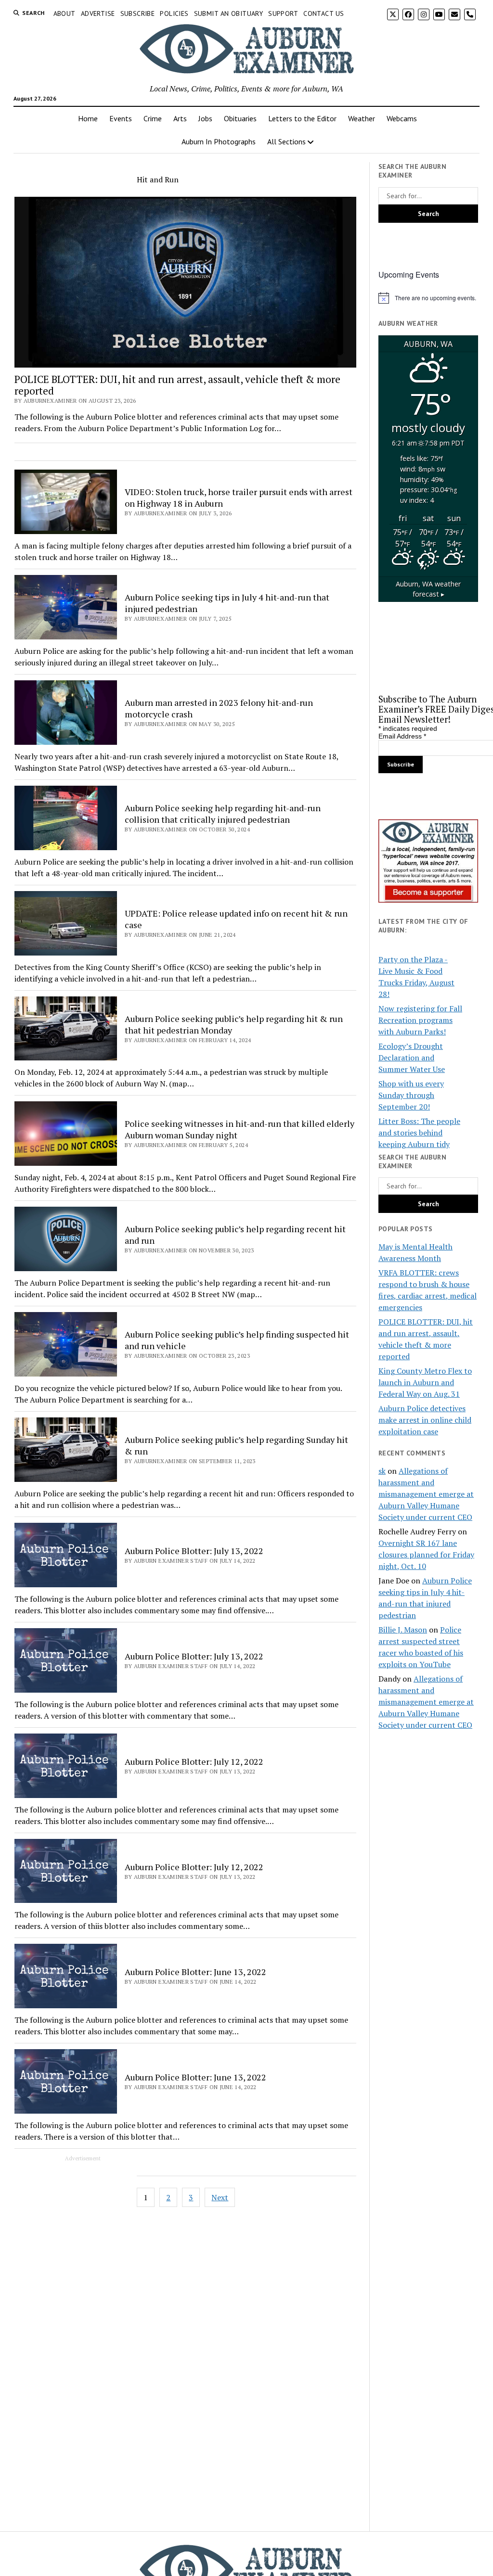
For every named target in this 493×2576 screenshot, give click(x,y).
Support (283, 13)
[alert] (428, 298)
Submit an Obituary (229, 13)
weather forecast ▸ (428, 589)
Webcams (402, 118)
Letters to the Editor (302, 118)
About (65, 13)
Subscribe (138, 13)
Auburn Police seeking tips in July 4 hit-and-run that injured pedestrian (227, 603)
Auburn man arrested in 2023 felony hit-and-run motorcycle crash (219, 708)
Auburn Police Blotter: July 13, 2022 (194, 1551)
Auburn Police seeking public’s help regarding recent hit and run (235, 1235)
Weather (362, 118)
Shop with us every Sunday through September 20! (411, 1095)
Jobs (205, 118)
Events (121, 118)
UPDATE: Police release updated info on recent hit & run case (236, 919)
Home (88, 118)
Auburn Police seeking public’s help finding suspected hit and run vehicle (237, 1340)
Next (220, 2197)
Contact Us (324, 13)
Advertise (98, 13)
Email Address (402, 736)
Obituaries (240, 118)
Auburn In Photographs (219, 141)
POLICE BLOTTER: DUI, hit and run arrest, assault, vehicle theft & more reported (177, 385)
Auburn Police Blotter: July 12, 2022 (194, 1761)
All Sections (286, 141)
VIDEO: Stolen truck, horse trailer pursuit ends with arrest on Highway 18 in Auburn (239, 497)
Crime (153, 118)
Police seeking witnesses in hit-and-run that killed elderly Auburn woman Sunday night (240, 1129)
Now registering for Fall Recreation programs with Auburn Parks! (420, 1020)
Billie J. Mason (403, 1630)
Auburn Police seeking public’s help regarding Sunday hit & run (236, 1445)
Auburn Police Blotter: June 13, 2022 (195, 1972)
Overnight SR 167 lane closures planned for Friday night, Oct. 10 (426, 1555)
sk (382, 1471)
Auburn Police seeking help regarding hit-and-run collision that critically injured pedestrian (223, 814)
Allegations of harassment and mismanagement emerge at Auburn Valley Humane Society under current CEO (426, 1494)
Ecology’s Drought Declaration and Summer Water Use (412, 1058)
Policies (174, 13)
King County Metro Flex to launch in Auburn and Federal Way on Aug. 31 (425, 1382)
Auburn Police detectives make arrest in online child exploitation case (425, 1420)
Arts (180, 118)
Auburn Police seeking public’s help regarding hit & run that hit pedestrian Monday (234, 1024)
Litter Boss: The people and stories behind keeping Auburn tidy (419, 1133)
